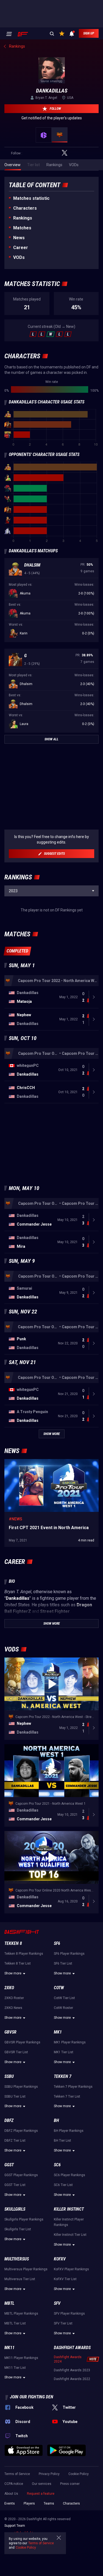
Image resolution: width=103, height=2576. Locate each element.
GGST (9, 2165)
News (19, 238)
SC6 (57, 2165)
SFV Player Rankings (69, 2314)
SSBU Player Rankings (21, 2087)
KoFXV (60, 2259)
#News (16, 1519)
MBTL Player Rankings (21, 2314)
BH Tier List (62, 2141)
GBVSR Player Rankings (22, 2042)
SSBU (9, 2076)
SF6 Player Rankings (69, 1954)
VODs (19, 257)
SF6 (57, 1943)
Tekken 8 (13, 1943)
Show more (13, 1973)
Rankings (23, 218)
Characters (25, 208)
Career (21, 248)
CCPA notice (14, 2484)
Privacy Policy (49, 2474)
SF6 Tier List (63, 1963)
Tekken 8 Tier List (18, 1963)
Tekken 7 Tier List (67, 2096)
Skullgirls (15, 2209)
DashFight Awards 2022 (72, 2379)
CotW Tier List (64, 1998)
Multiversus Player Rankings (26, 2269)
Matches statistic (31, 198)
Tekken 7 (63, 2076)
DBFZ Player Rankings (21, 2131)
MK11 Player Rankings (21, 2358)
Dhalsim (32, 565)
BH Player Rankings (69, 2131)
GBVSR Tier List (16, 2052)
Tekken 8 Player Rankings (24, 1954)
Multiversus (17, 2259)
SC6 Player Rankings (69, 2175)
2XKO (9, 1988)
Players (29, 2503)
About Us (11, 2494)
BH (56, 2120)
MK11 (9, 2348)
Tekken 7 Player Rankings (73, 2087)
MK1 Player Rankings (70, 2042)
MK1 (58, 2032)
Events (10, 2503)
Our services (42, 2484)
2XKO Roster (14, 1998)
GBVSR (10, 2032)
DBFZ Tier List (15, 2141)
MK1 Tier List (64, 2052)
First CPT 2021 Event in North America (37, 1462)
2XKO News (13, 2008)
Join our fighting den (32, 2397)
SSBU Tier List (15, 2096)
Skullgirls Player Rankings (24, 2219)
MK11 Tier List (15, 2368)
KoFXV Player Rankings (71, 2269)
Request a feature (41, 2494)
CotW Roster (63, 2008)
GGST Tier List (15, 2185)
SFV (57, 2303)
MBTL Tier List (15, 2323)
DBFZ (9, 2120)
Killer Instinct (69, 2209)
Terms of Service (17, 2474)
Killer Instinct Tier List (70, 2235)
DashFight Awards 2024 (68, 2359)
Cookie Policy (79, 2474)
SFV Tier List (63, 2323)
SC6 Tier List (63, 2185)
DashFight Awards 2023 (72, 2370)
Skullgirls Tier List (18, 2229)
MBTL (9, 2303)
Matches (22, 228)
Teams (49, 2503)
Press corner (70, 2484)
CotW (59, 1988)
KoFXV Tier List (65, 2279)
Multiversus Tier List (20, 2279)
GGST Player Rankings (21, 2175)
